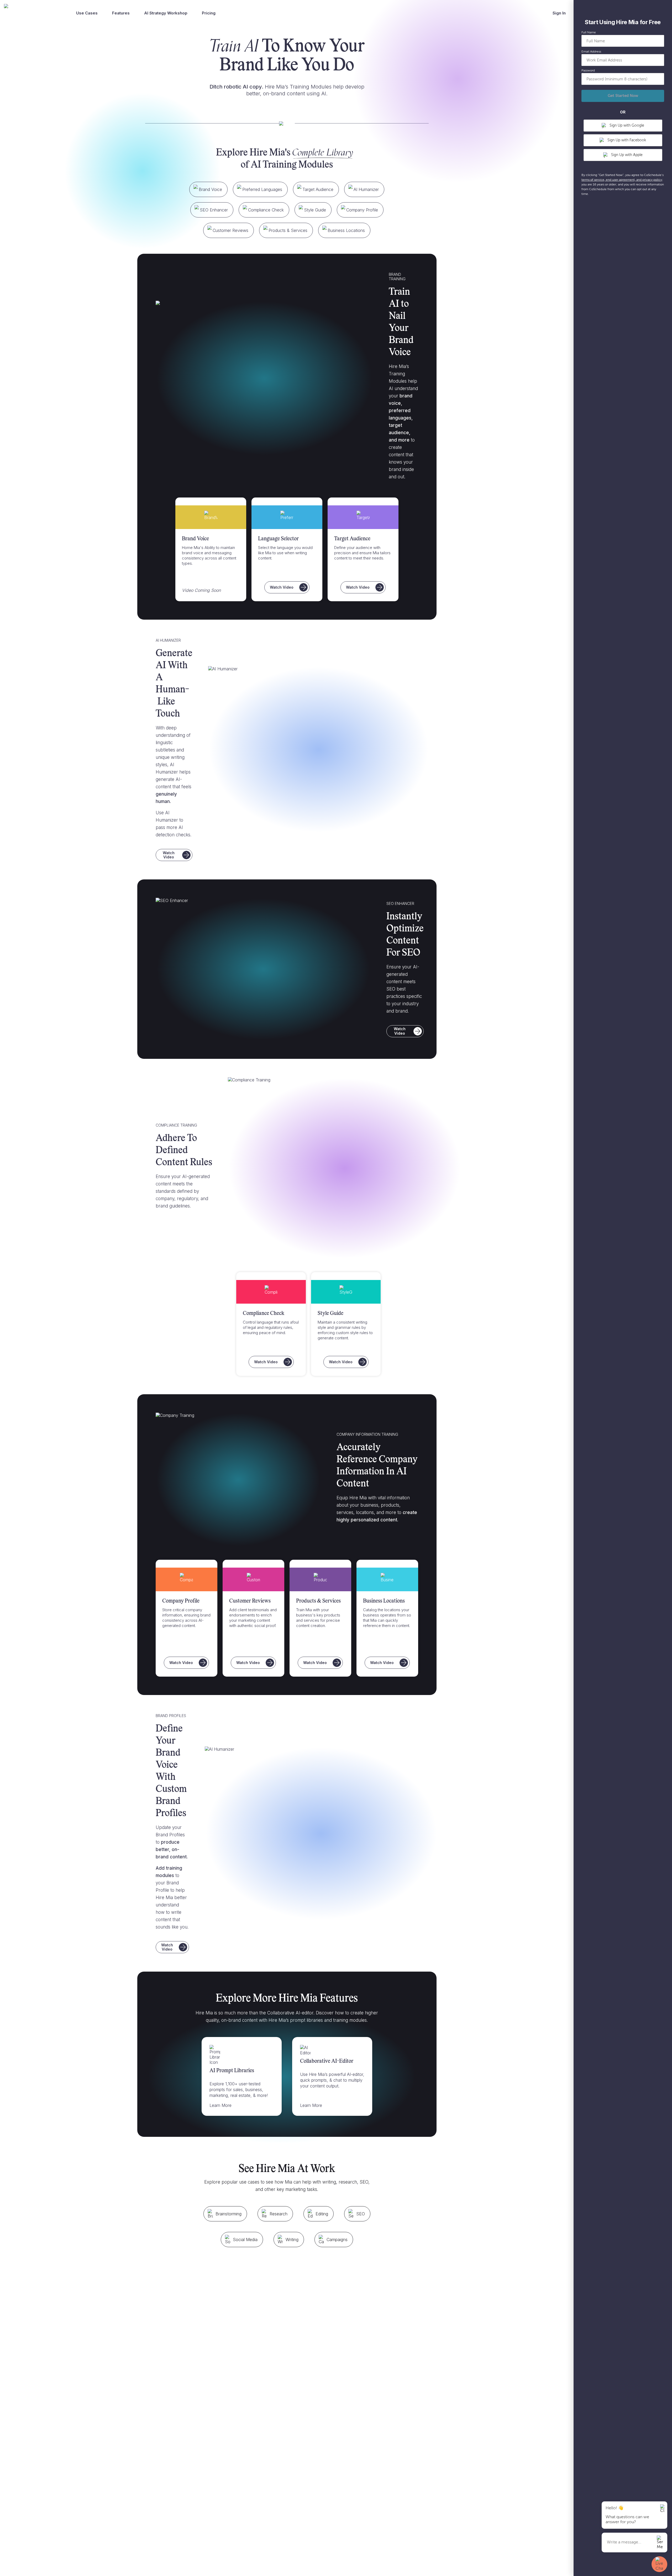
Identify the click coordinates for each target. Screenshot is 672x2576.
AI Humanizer (366, 189)
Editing (322, 2214)
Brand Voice (210, 189)
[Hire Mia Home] (31, 13)
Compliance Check (266, 210)
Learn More (220, 2105)
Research (279, 2214)
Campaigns (337, 2240)
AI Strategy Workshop (166, 13)
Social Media (245, 2240)
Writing (292, 2240)
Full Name (589, 33)
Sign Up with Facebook (627, 140)
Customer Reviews (230, 230)
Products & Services (288, 230)
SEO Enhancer (214, 210)
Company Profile (362, 210)
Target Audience (318, 189)
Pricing (209, 13)
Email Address (591, 52)
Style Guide (315, 210)
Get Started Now (623, 96)
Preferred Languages (262, 189)
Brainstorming (229, 2214)
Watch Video (282, 587)
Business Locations (346, 230)
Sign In (559, 13)
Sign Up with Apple (627, 155)
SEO (361, 2214)
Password (588, 71)
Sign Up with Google (627, 126)
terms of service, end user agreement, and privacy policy (622, 180)
